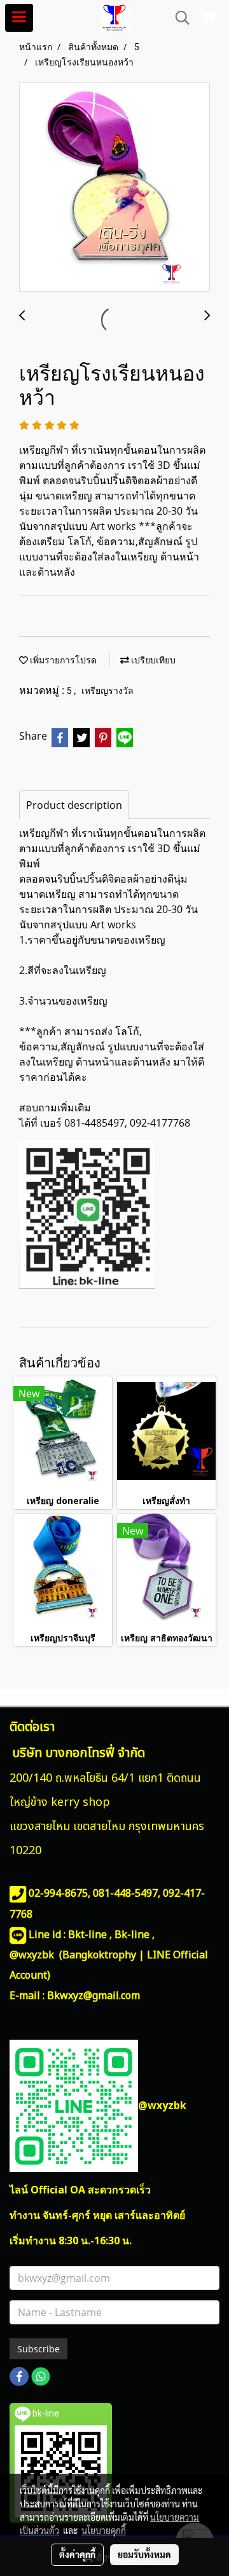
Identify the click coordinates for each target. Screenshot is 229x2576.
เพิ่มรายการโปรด (62, 660)
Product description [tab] (74, 805)
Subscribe (38, 2349)
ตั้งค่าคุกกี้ (77, 2554)
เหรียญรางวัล (108, 691)
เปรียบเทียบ (152, 660)
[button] (178, 18)
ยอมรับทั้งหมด (144, 2554)
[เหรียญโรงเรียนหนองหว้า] (114, 187)
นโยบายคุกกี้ (104, 2530)
